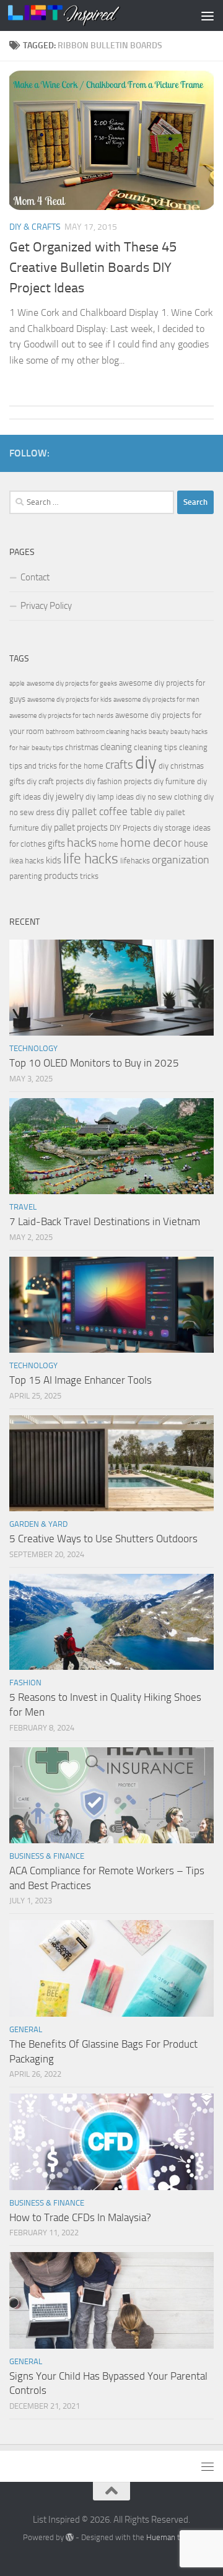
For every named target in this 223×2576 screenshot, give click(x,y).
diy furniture (174, 781)
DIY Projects (130, 828)
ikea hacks (27, 861)
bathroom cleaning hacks (111, 732)
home (108, 844)
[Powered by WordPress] (70, 2537)
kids (54, 860)
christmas (82, 747)
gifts (56, 844)
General (26, 2029)
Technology (33, 1048)
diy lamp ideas (110, 797)
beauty (159, 732)
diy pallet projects (74, 827)
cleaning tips (155, 747)
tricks (89, 876)
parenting (26, 876)
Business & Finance (47, 1856)
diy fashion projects (119, 781)
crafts (119, 765)
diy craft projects (55, 781)
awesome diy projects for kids (69, 700)
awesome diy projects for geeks (72, 683)
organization (181, 860)
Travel (23, 1207)
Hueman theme (173, 2537)
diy (146, 763)
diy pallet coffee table (104, 812)
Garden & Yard (38, 1524)
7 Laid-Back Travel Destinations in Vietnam (105, 1221)
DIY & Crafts (35, 227)
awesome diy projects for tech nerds (61, 716)
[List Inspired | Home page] (83, 15)
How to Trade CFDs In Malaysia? (80, 2217)
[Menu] (208, 15)
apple (17, 683)
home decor (151, 843)
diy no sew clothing (169, 797)
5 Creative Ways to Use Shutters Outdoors (103, 1539)
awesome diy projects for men (156, 700)
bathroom (60, 732)
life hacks (91, 859)
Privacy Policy (46, 606)
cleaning (116, 747)
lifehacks (135, 861)
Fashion (25, 1683)
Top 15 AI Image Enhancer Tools (81, 1380)
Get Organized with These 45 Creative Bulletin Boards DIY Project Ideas (93, 268)
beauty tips (47, 748)
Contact (35, 577)
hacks (82, 843)
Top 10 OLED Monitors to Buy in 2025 (94, 1063)
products (61, 876)
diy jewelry (63, 797)
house (196, 844)
